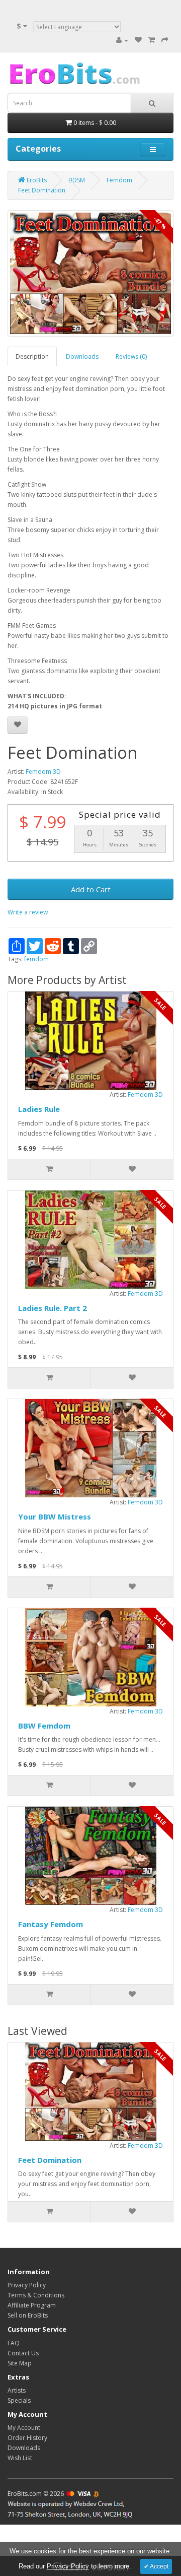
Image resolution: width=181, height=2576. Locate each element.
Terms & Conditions (36, 2295)
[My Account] (122, 40)
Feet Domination (50, 2160)
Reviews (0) (131, 356)
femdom (36, 959)
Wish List (20, 2458)
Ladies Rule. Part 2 (53, 1308)
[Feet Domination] (90, 273)
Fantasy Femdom (51, 1924)
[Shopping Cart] (152, 40)
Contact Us (23, 2353)
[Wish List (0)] (138, 40)
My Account (24, 2428)
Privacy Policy (27, 2285)
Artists (17, 2390)
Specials (19, 2400)
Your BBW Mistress (55, 1516)
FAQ (14, 2343)
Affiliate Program (32, 2305)
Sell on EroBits (28, 2315)
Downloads (82, 356)
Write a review (28, 912)
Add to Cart (91, 889)
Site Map (20, 2363)
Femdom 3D (43, 772)
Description (32, 356)
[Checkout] (165, 40)
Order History (27, 2438)
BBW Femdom (44, 1726)
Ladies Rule (39, 1109)
